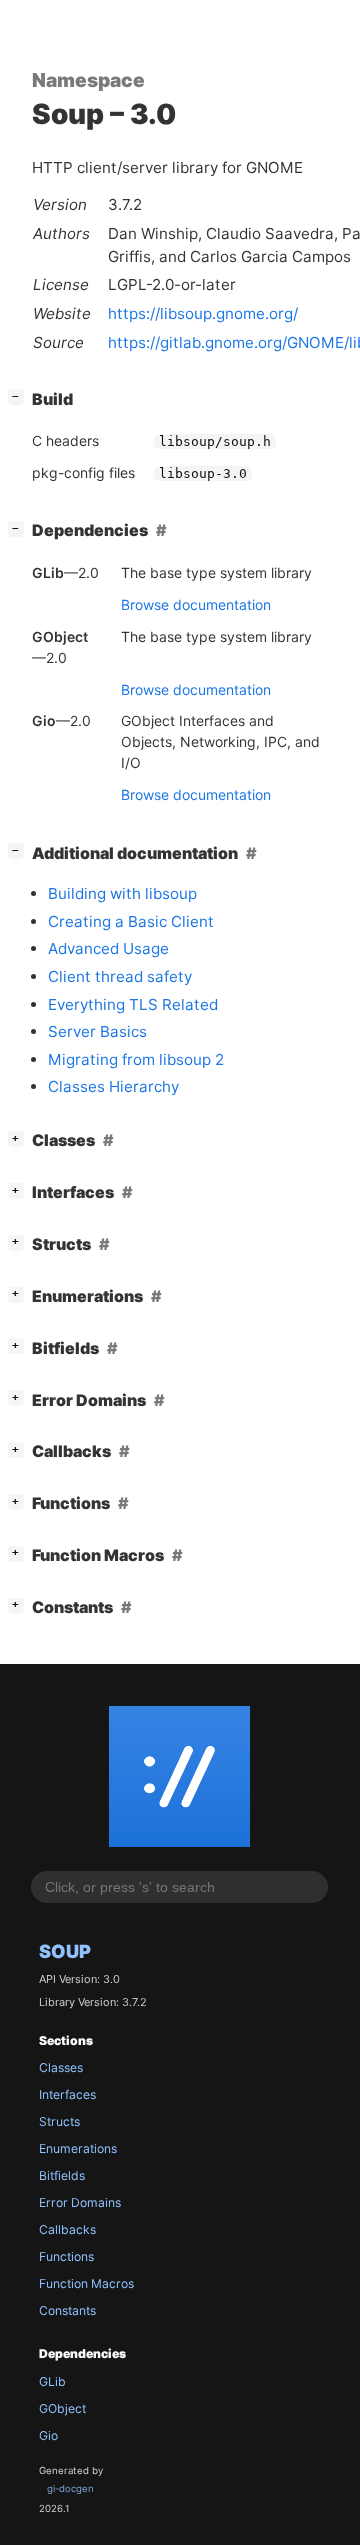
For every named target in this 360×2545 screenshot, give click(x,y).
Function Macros (86, 2283)
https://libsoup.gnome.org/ (203, 313)
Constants (67, 2310)
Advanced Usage (108, 948)
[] (20, 396)
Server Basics (97, 1031)
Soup (65, 1951)
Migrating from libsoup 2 (136, 1059)
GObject (62, 2408)
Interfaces (67, 2094)
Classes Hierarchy (113, 1086)
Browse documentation (196, 604)
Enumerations (78, 2148)
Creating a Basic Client (131, 921)
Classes (61, 2067)
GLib (52, 2381)
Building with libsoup (122, 893)
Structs (59, 2121)
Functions (66, 2256)
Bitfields (62, 2175)
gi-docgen (70, 2488)
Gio (48, 2435)
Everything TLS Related (133, 1004)
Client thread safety (120, 976)
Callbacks (67, 2229)
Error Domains (80, 2202)
